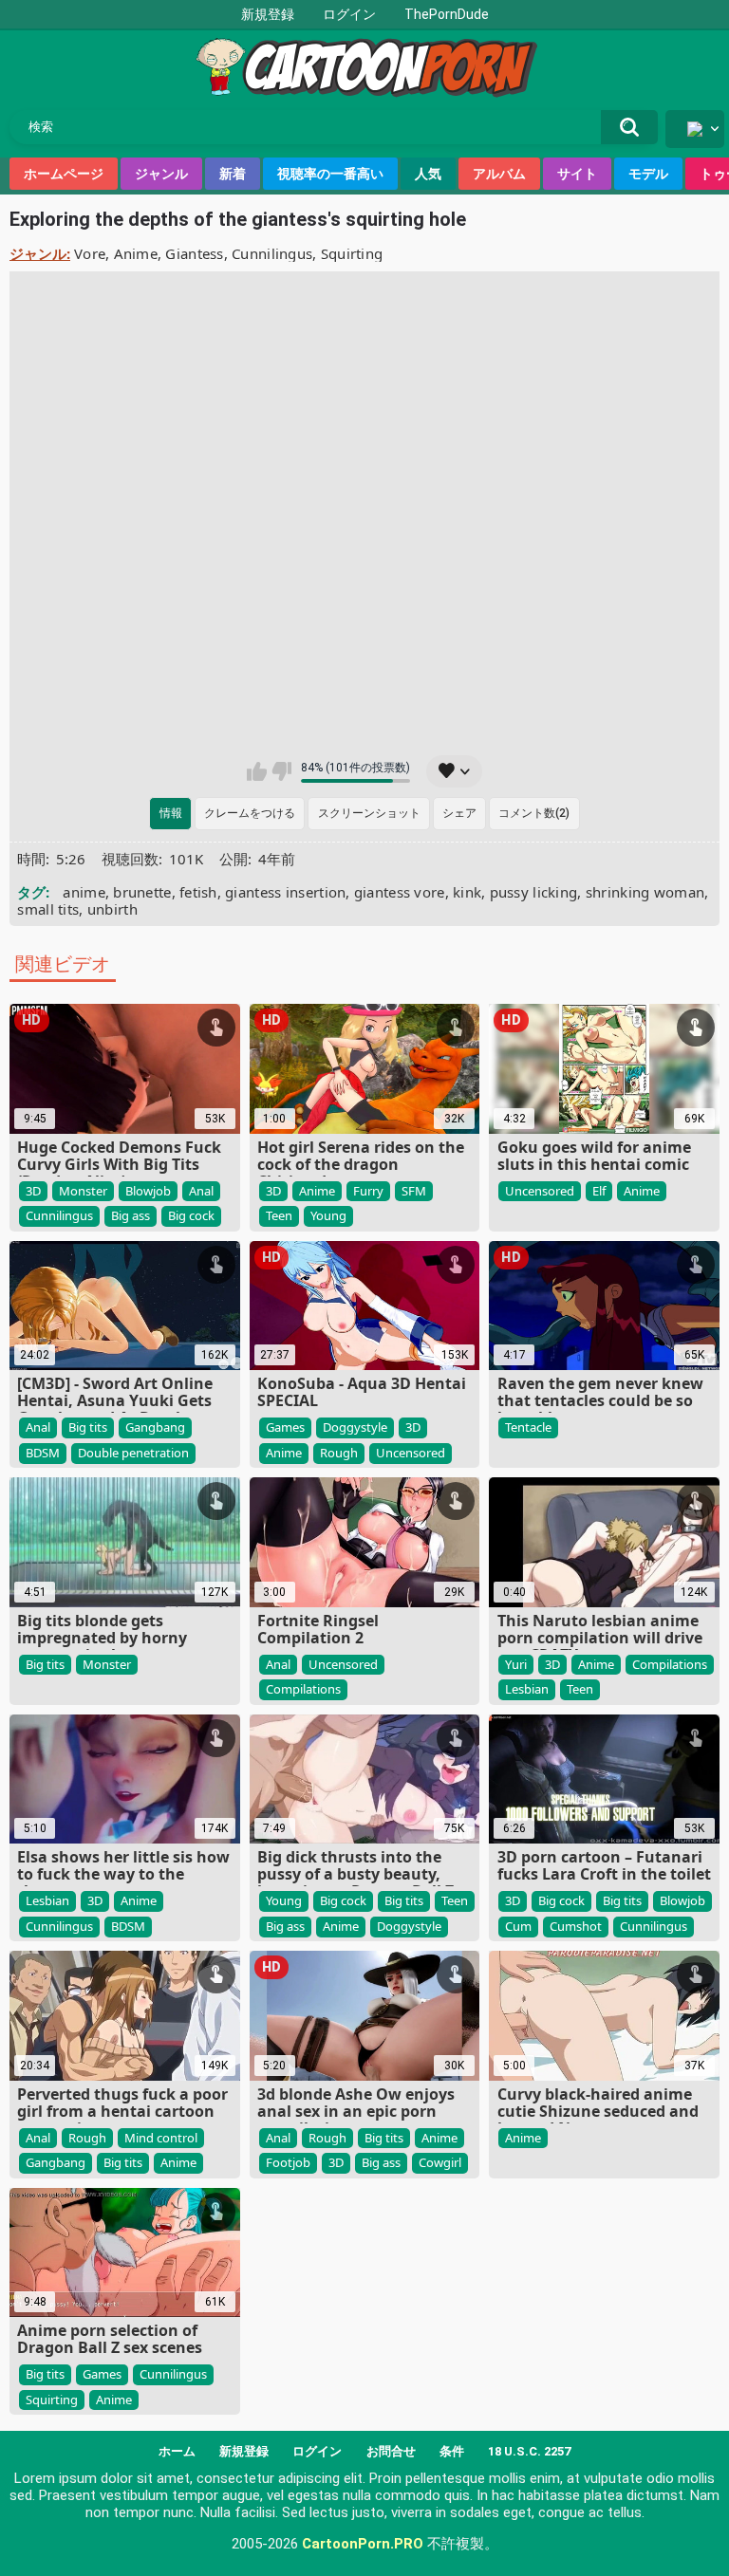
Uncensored (540, 1191)
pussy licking (534, 892)
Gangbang (155, 1427)
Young (328, 1215)
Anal (201, 1191)
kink (467, 892)
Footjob (288, 2162)
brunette (142, 892)
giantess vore (400, 892)
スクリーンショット (369, 813)
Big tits (88, 1427)
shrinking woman (645, 892)
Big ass (131, 1215)
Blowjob (148, 1191)
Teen (279, 1215)
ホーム (177, 2451)
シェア (459, 813)
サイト (577, 174)
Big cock (191, 1215)
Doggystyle (355, 1427)
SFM (414, 1191)
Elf (599, 1191)
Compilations (303, 1689)
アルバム (499, 174)
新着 (233, 174)
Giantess (194, 253)
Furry (368, 1191)
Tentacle (528, 1427)
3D (33, 1191)
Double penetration (133, 1453)
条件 (452, 2451)
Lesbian (527, 1689)
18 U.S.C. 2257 (529, 2451)
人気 (428, 174)
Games (285, 1427)
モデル (648, 174)
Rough (339, 1453)
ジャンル (161, 174)
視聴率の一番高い (330, 174)
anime (84, 892)
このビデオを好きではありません (281, 771)
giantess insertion (285, 892)
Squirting (352, 253)
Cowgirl (440, 2162)
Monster (83, 1191)
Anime (136, 253)
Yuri (516, 1664)
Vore (90, 253)
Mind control (161, 2138)
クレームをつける (250, 813)
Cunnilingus (272, 253)
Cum (518, 1926)
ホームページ (64, 174)
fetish (198, 892)
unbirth (112, 909)
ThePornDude (447, 14)
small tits (48, 909)
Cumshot (576, 1926)
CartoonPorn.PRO (363, 2544)
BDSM (43, 1453)
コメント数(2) (534, 813)
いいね (257, 771)
